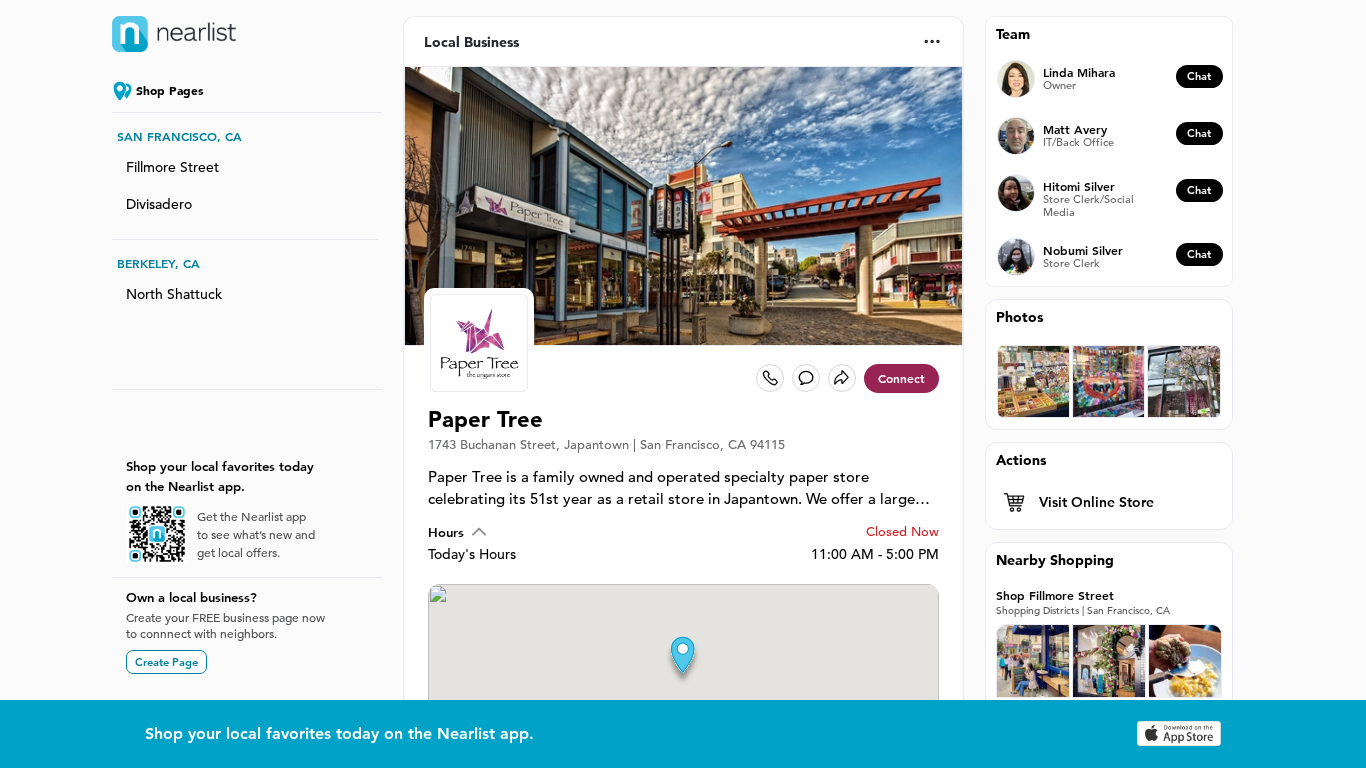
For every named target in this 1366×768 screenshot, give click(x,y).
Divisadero (159, 204)
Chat (1199, 76)
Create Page (166, 662)
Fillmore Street (172, 167)
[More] (932, 41)
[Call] (770, 378)
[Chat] (806, 378)
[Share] (842, 378)
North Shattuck (174, 294)
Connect (901, 378)
